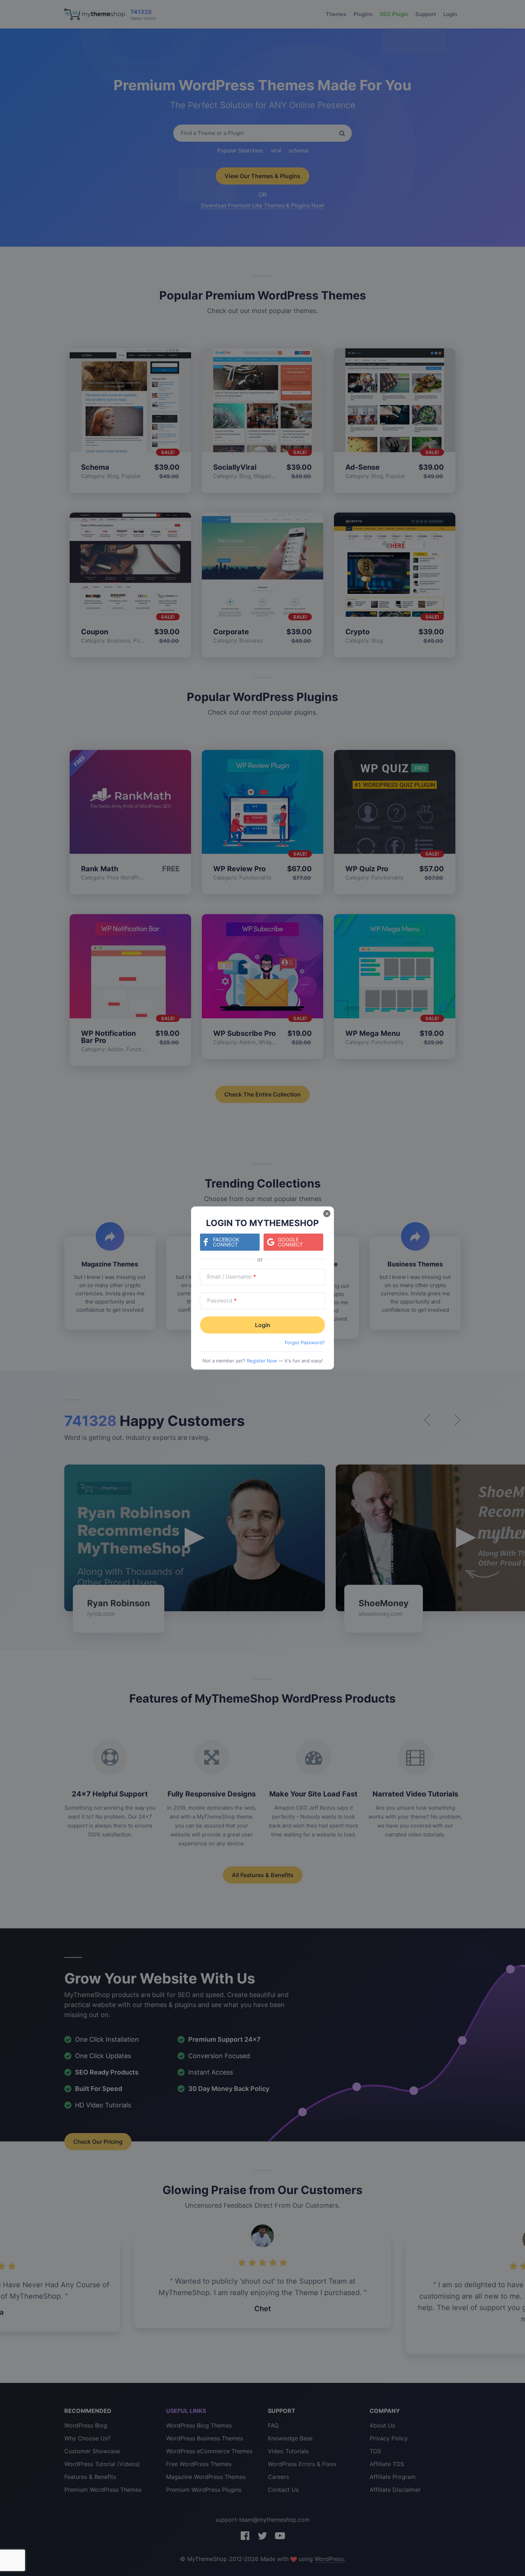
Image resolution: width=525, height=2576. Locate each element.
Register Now (262, 1361)
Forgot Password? (305, 1342)
